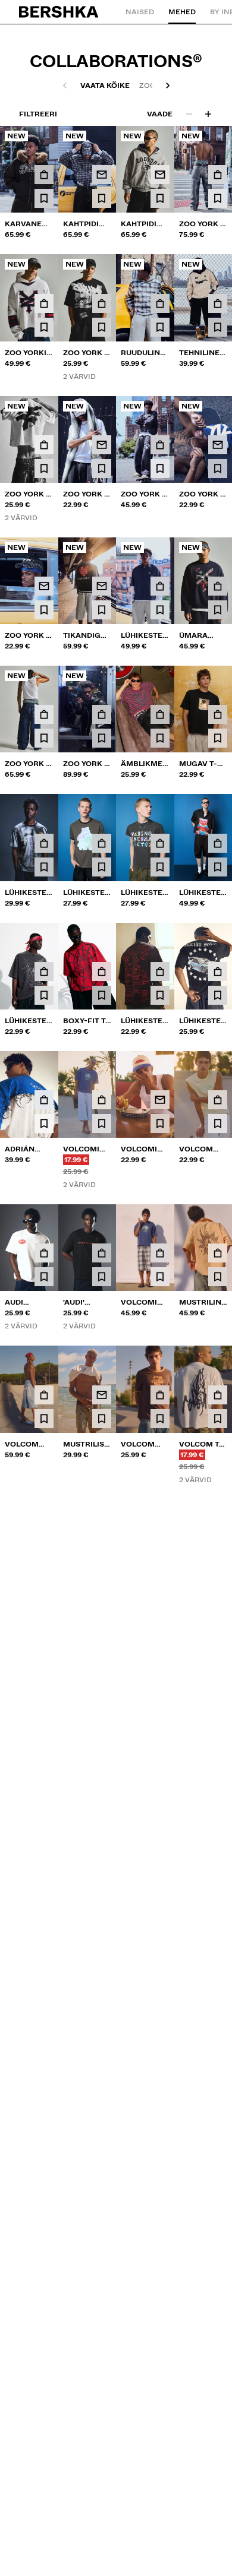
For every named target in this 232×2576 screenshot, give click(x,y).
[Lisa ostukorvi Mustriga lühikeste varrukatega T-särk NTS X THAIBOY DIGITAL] (44, 1689)
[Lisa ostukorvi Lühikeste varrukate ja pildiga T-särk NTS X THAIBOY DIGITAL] (44, 843)
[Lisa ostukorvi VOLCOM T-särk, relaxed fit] (218, 1395)
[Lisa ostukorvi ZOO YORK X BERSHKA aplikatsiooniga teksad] (44, 714)
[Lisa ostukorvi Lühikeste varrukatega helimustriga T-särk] (44, 1548)
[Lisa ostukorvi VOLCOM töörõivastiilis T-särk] (218, 1100)
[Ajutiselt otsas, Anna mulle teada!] (102, 175)
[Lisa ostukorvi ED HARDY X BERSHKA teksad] (102, 1548)
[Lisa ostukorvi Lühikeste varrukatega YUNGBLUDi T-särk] (160, 1548)
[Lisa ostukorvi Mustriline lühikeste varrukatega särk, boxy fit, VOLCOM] (218, 1253)
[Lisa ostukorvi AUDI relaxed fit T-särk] (44, 1253)
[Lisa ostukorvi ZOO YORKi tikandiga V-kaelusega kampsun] (44, 303)
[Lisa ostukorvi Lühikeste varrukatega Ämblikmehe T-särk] (44, 971)
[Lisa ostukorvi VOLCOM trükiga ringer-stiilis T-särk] (160, 1395)
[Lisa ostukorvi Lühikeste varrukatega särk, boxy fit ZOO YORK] (160, 586)
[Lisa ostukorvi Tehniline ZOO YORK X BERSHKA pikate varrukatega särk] (218, 303)
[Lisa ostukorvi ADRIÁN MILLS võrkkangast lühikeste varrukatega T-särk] (44, 1100)
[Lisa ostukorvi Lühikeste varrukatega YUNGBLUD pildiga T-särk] (218, 1548)
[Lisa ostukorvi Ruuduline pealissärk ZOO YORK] (160, 303)
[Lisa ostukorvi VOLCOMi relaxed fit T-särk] (102, 1100)
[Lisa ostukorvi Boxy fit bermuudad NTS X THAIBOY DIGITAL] (218, 1689)
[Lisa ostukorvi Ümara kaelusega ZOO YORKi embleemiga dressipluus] (218, 586)
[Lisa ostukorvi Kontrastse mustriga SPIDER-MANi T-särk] (102, 1689)
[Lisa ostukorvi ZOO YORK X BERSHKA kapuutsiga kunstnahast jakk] (102, 714)
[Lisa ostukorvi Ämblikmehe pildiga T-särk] (160, 714)
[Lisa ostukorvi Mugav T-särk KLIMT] (218, 714)
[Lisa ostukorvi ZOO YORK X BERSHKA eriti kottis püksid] (160, 445)
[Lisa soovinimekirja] (44, 198)
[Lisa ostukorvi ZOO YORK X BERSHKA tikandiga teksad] (218, 175)
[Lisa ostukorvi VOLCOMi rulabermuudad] (160, 1253)
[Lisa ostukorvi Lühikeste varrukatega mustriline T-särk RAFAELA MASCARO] (160, 843)
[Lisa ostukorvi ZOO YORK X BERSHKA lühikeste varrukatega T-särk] (102, 303)
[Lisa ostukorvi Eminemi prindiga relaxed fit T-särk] (44, 1818)
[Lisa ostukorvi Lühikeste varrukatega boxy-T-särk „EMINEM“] (160, 971)
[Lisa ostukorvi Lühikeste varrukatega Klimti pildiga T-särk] (160, 1689)
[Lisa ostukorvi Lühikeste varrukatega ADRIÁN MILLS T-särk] (218, 971)
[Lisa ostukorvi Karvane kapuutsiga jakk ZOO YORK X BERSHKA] (44, 175)
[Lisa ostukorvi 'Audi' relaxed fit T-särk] (102, 1253)
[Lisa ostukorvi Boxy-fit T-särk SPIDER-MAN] (102, 971)
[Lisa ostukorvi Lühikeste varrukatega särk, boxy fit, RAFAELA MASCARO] (218, 843)
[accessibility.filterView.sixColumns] (208, 114)
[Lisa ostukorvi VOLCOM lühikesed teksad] (44, 1395)
